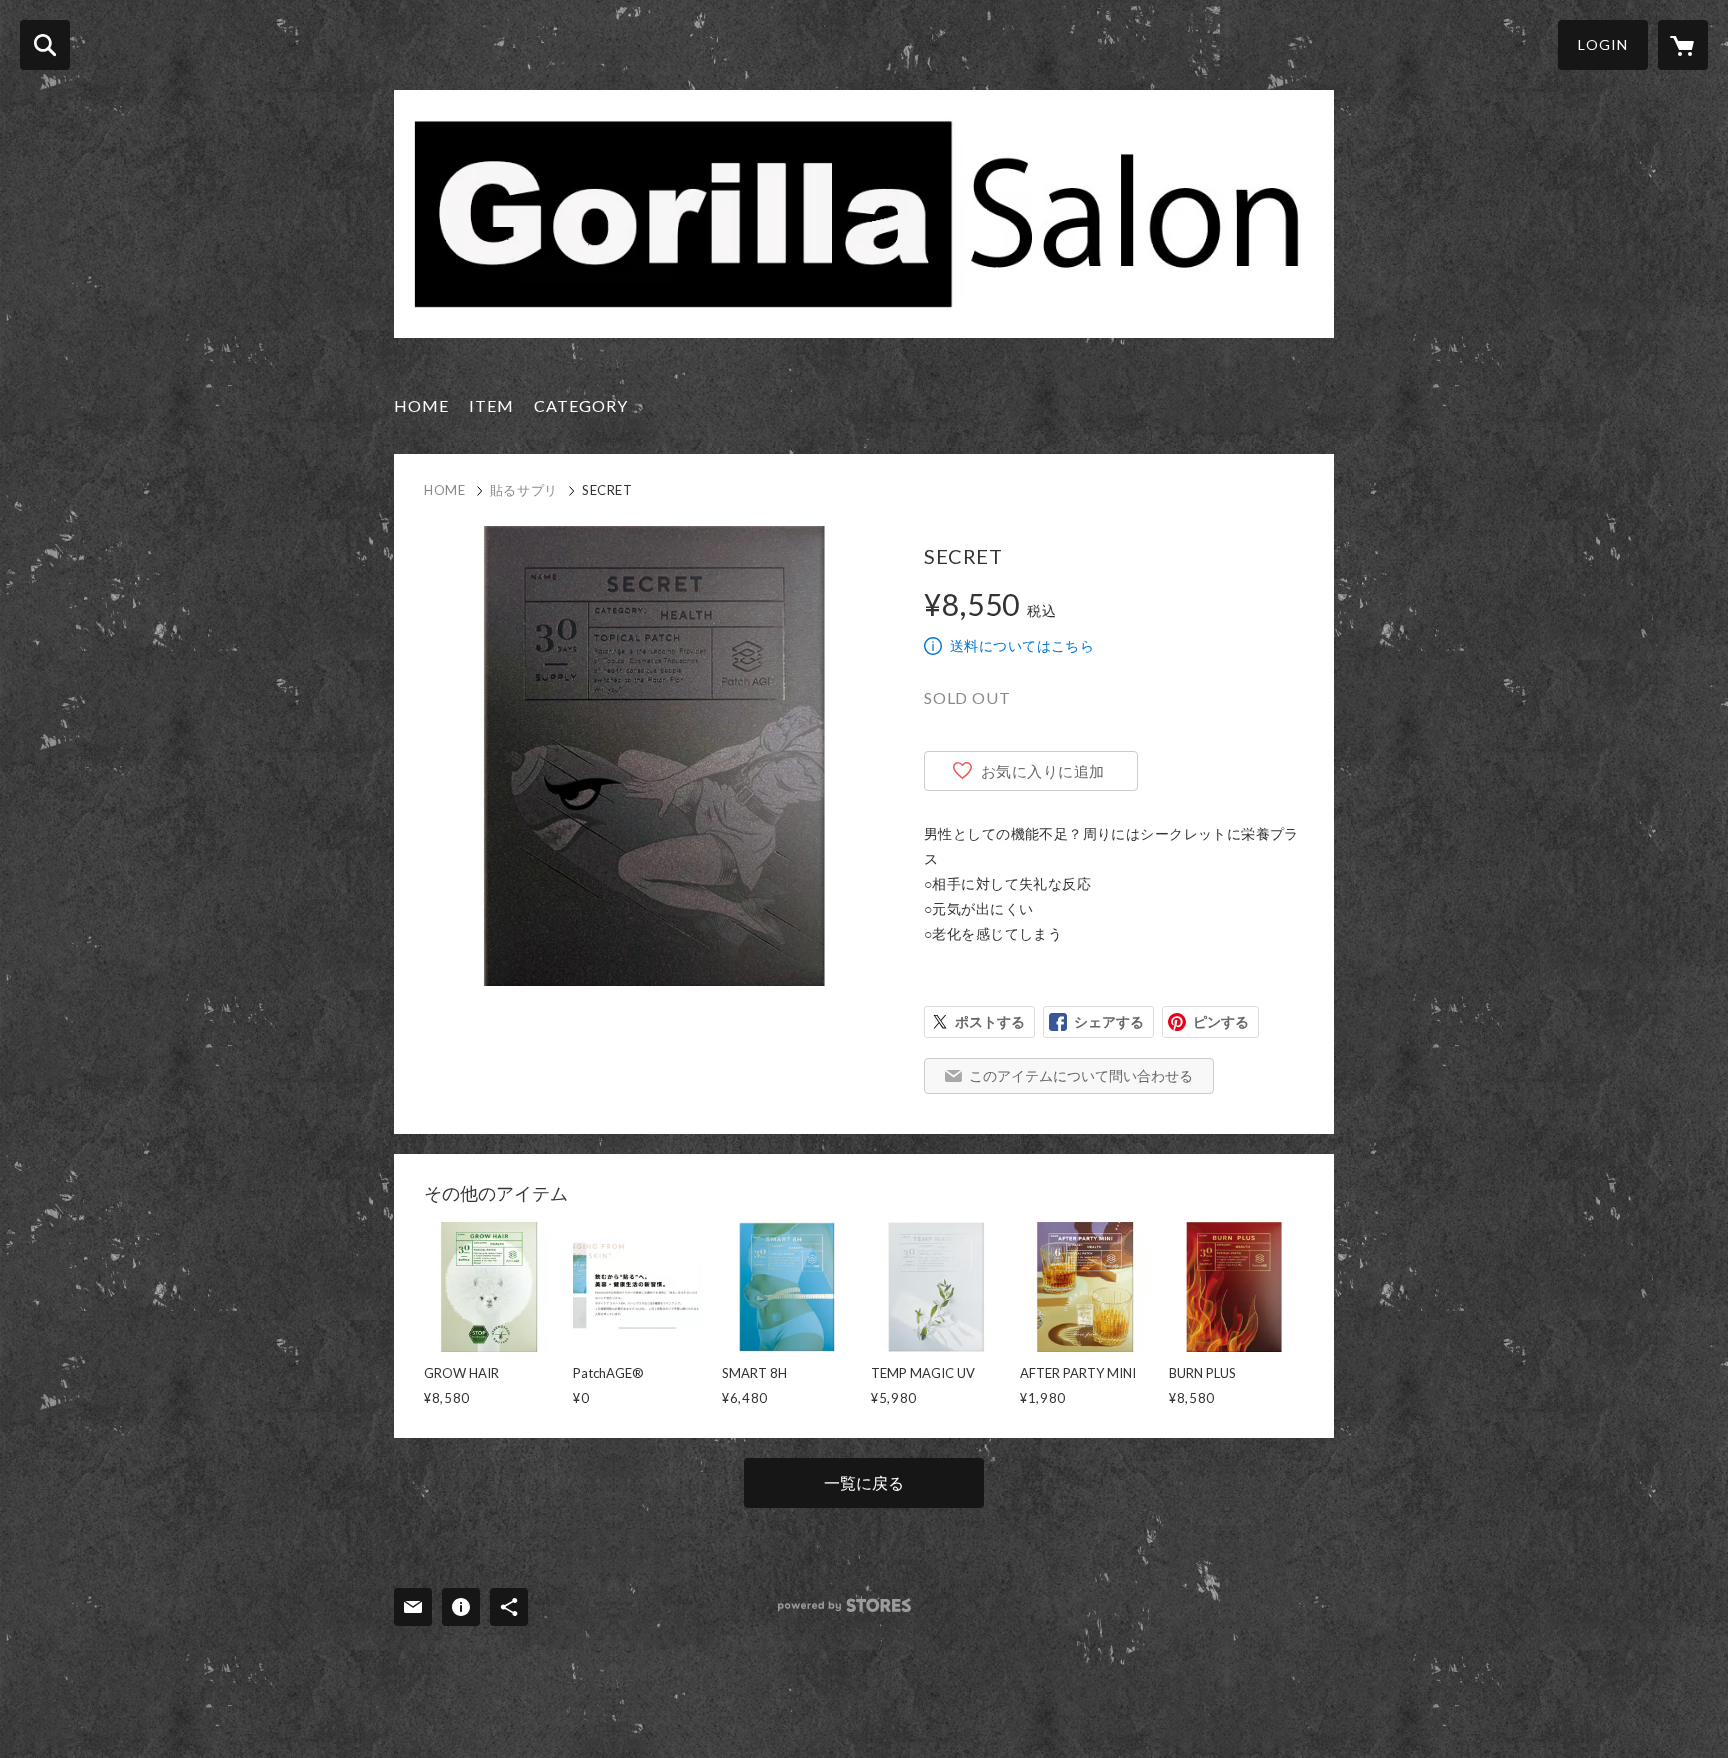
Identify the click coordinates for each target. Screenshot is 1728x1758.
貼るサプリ (524, 490)
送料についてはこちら (1022, 645)
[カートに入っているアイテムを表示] (1683, 45)
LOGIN (1603, 44)
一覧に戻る (864, 1482)
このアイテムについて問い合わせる (1081, 1075)
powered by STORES (844, 1605)
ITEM (491, 405)
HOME (421, 405)
